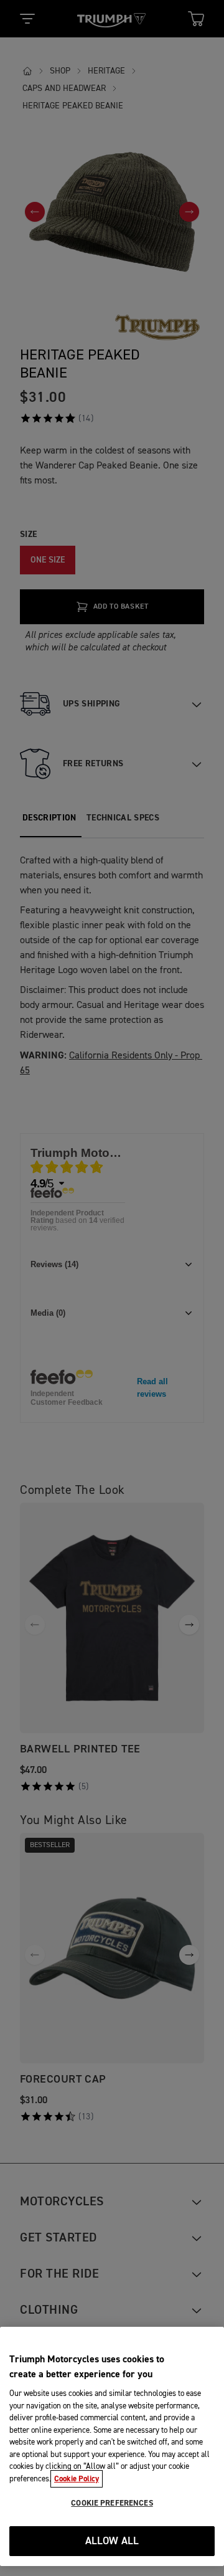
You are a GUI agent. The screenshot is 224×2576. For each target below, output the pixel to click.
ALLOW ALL (112, 2541)
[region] (112, 2446)
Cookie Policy (77, 2479)
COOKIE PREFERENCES (112, 2503)
